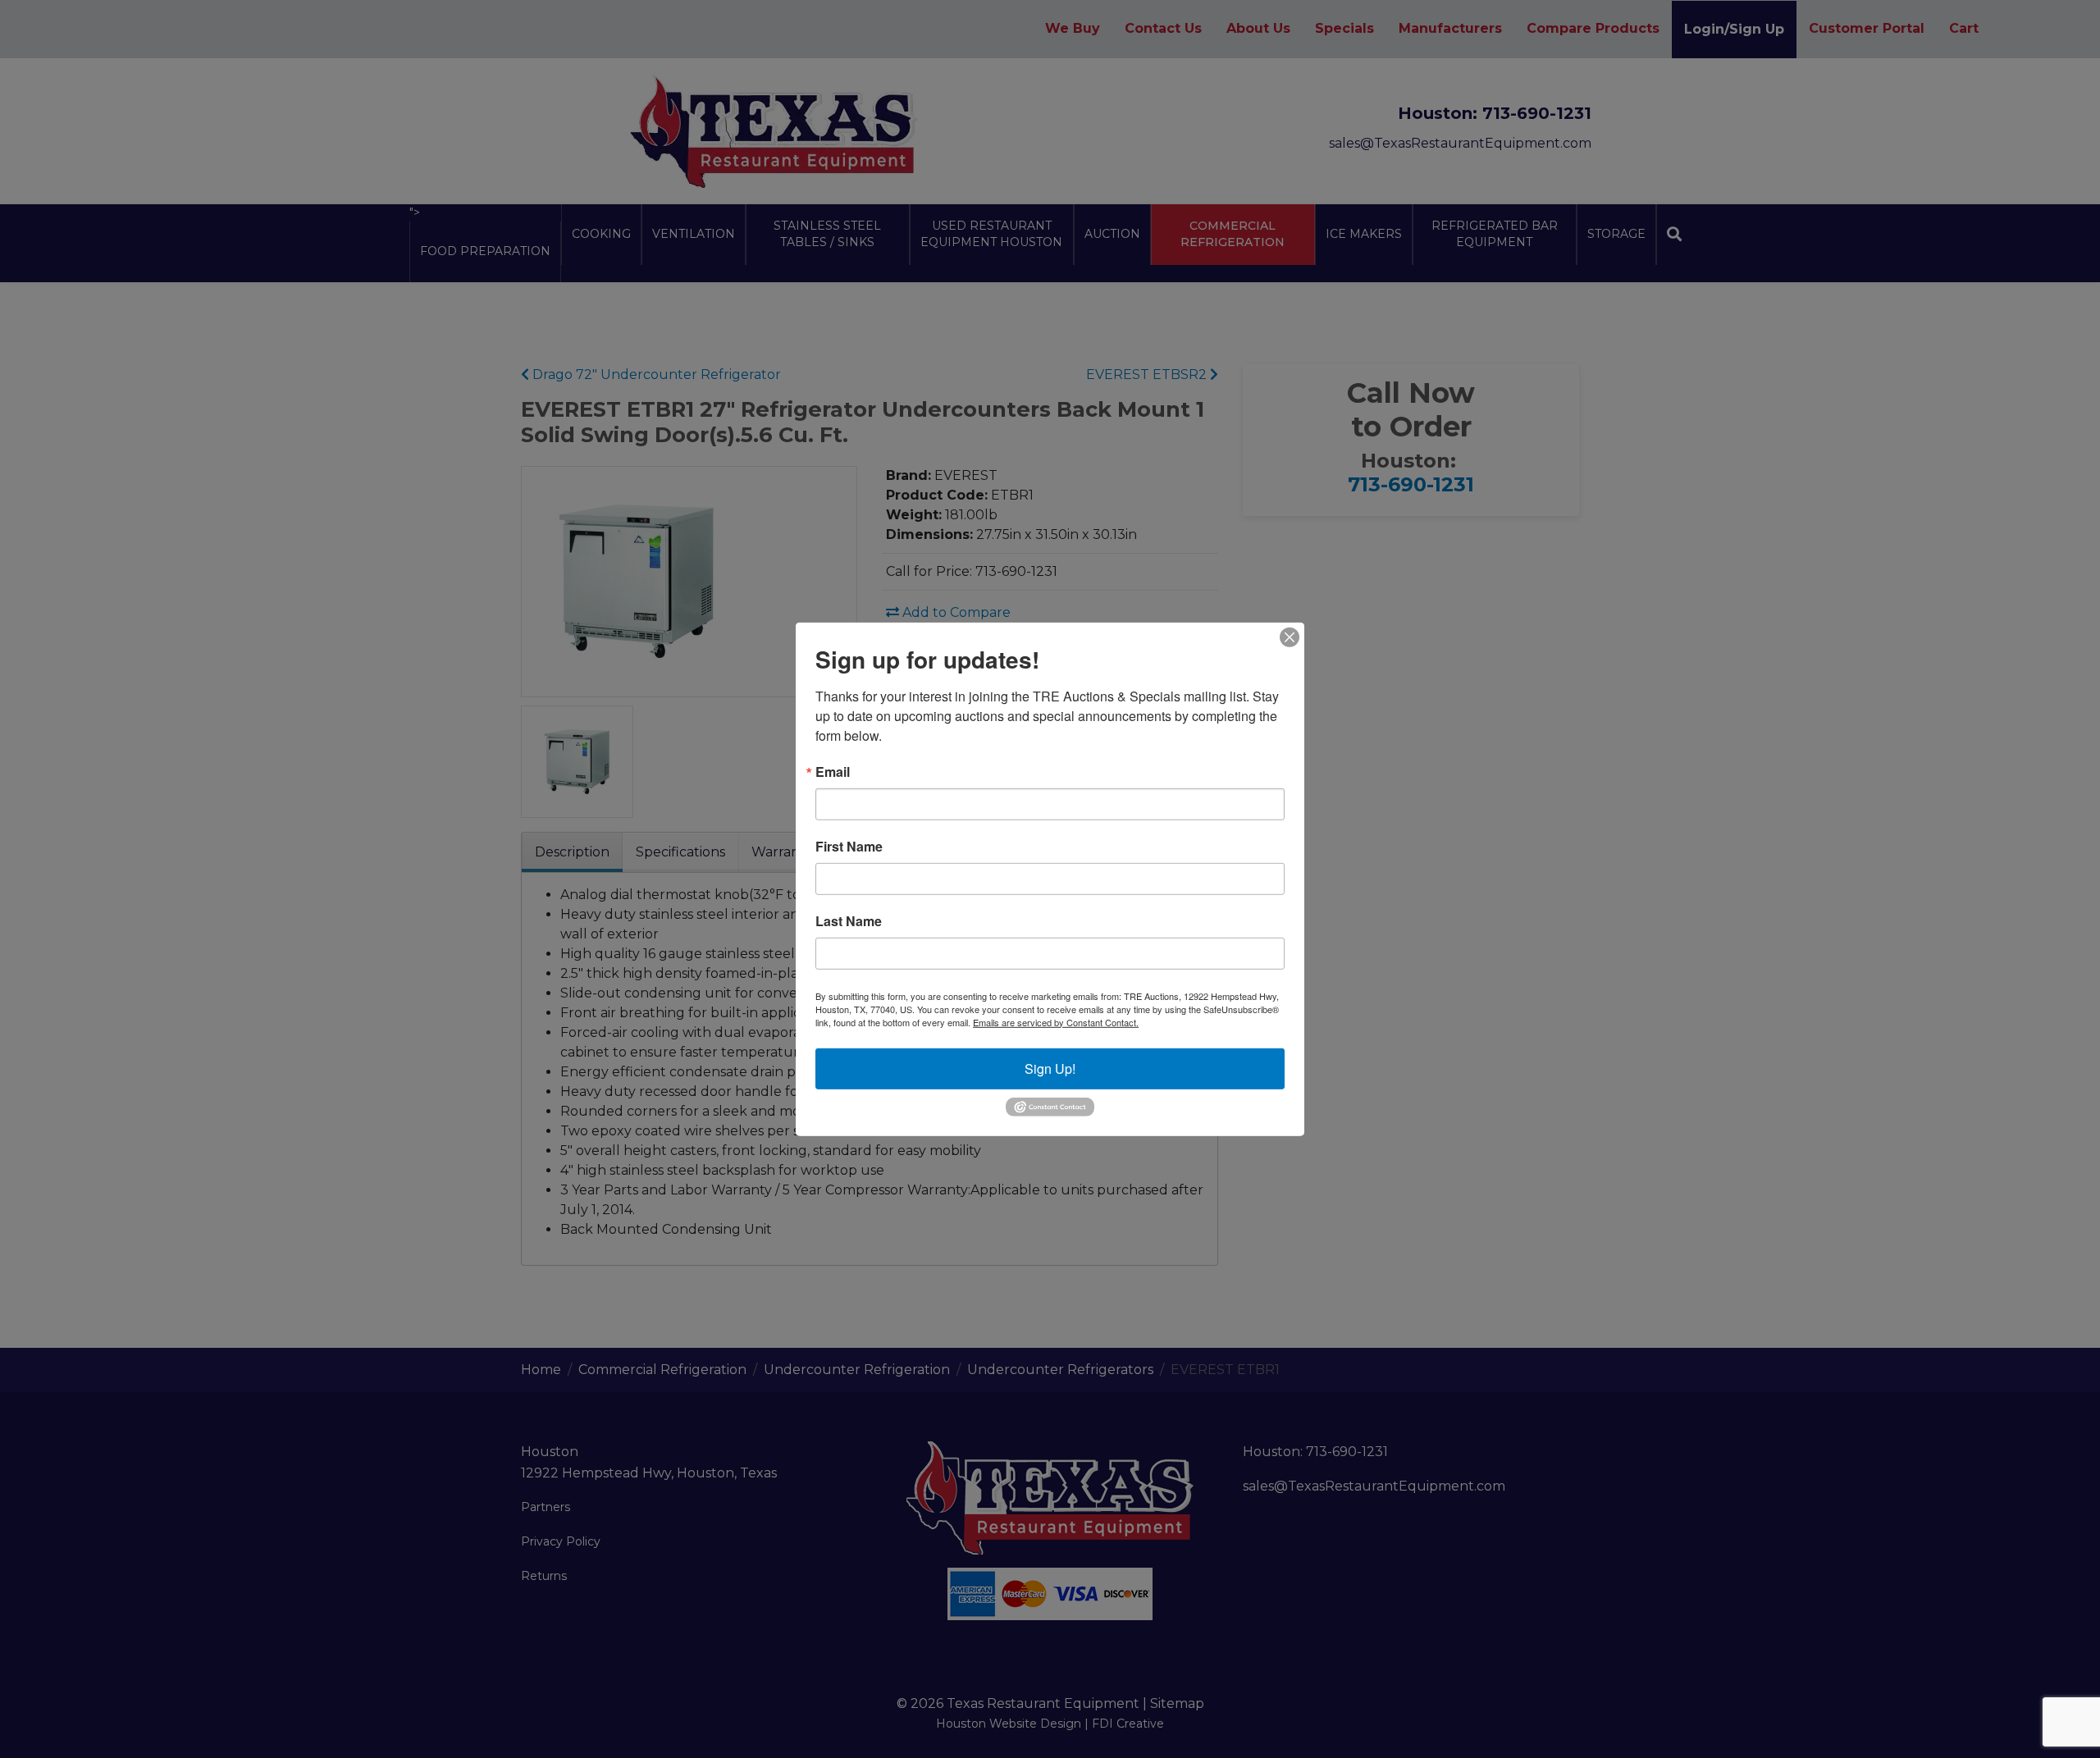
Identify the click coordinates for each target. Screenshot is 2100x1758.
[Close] (1290, 637)
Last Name (849, 920)
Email (833, 771)
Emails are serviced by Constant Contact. (1056, 1021)
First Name (849, 846)
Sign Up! (1050, 1068)
